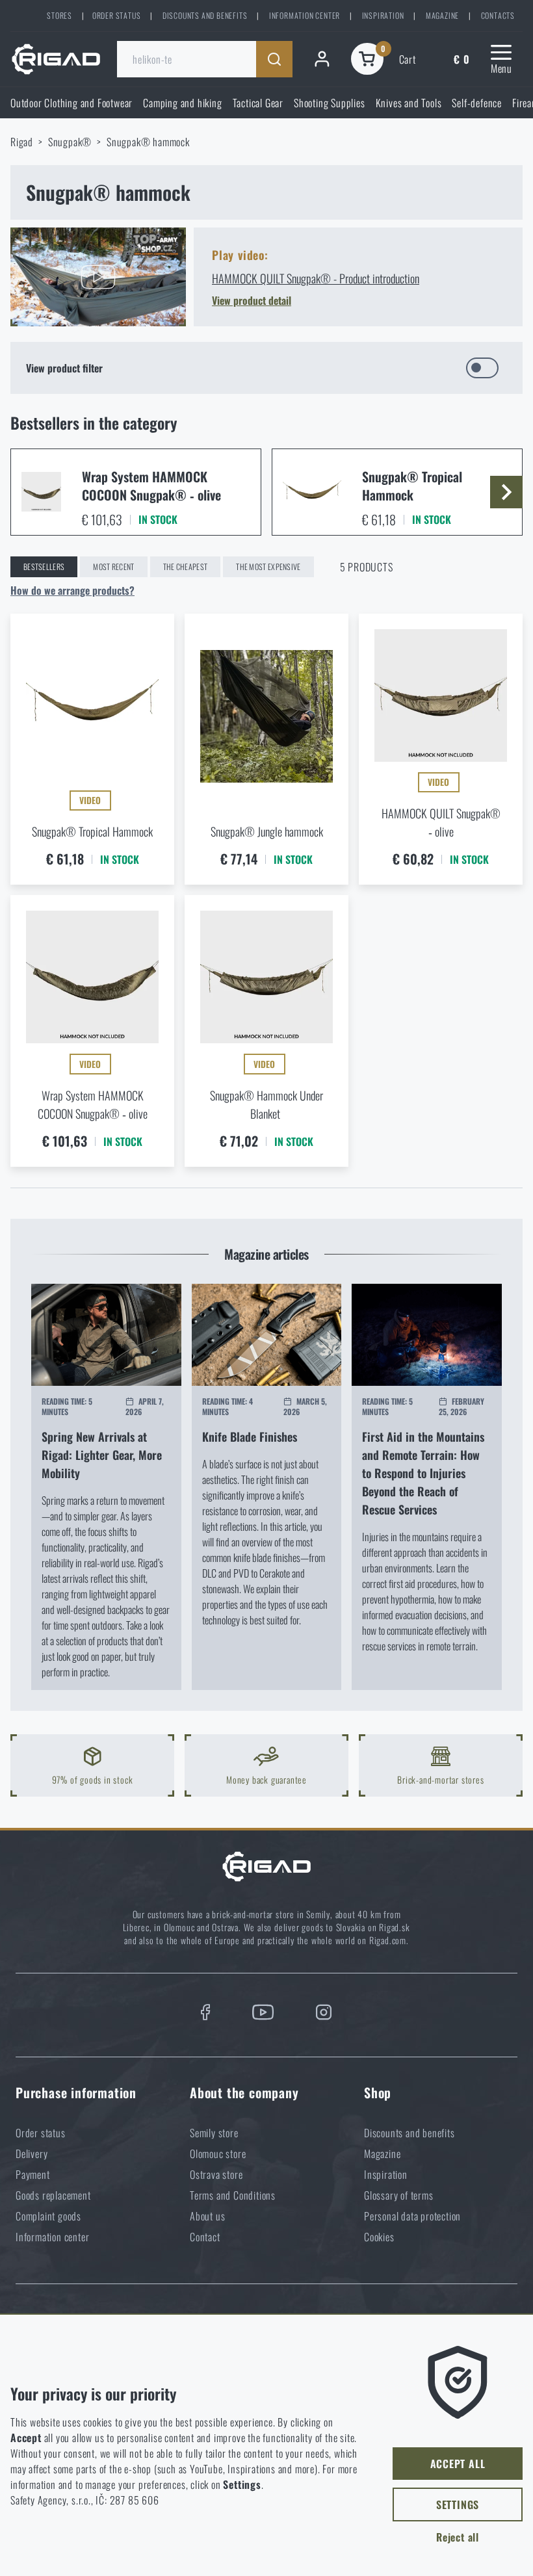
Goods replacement (53, 2195)
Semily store (214, 2133)
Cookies (379, 2237)
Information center (305, 15)
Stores (59, 15)
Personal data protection (412, 2216)
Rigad (22, 142)
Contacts (498, 15)
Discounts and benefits (205, 15)
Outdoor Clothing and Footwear (71, 103)
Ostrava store (216, 2174)
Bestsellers (44, 566)
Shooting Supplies (330, 103)
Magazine (442, 15)
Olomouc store (218, 2153)
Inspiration (383, 15)
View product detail (252, 300)
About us (207, 2216)
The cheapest (186, 566)
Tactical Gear (258, 103)
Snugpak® (70, 142)
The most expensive (268, 566)
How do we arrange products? (72, 590)
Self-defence (477, 103)
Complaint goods (48, 2216)
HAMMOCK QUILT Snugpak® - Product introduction (316, 278)
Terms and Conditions (233, 2195)
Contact (205, 2237)
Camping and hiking (182, 103)
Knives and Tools (409, 103)
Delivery (32, 2153)
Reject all (458, 2537)
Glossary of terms (399, 2195)
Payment (33, 2174)
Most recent (113, 566)
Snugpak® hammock (148, 142)
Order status (117, 15)
